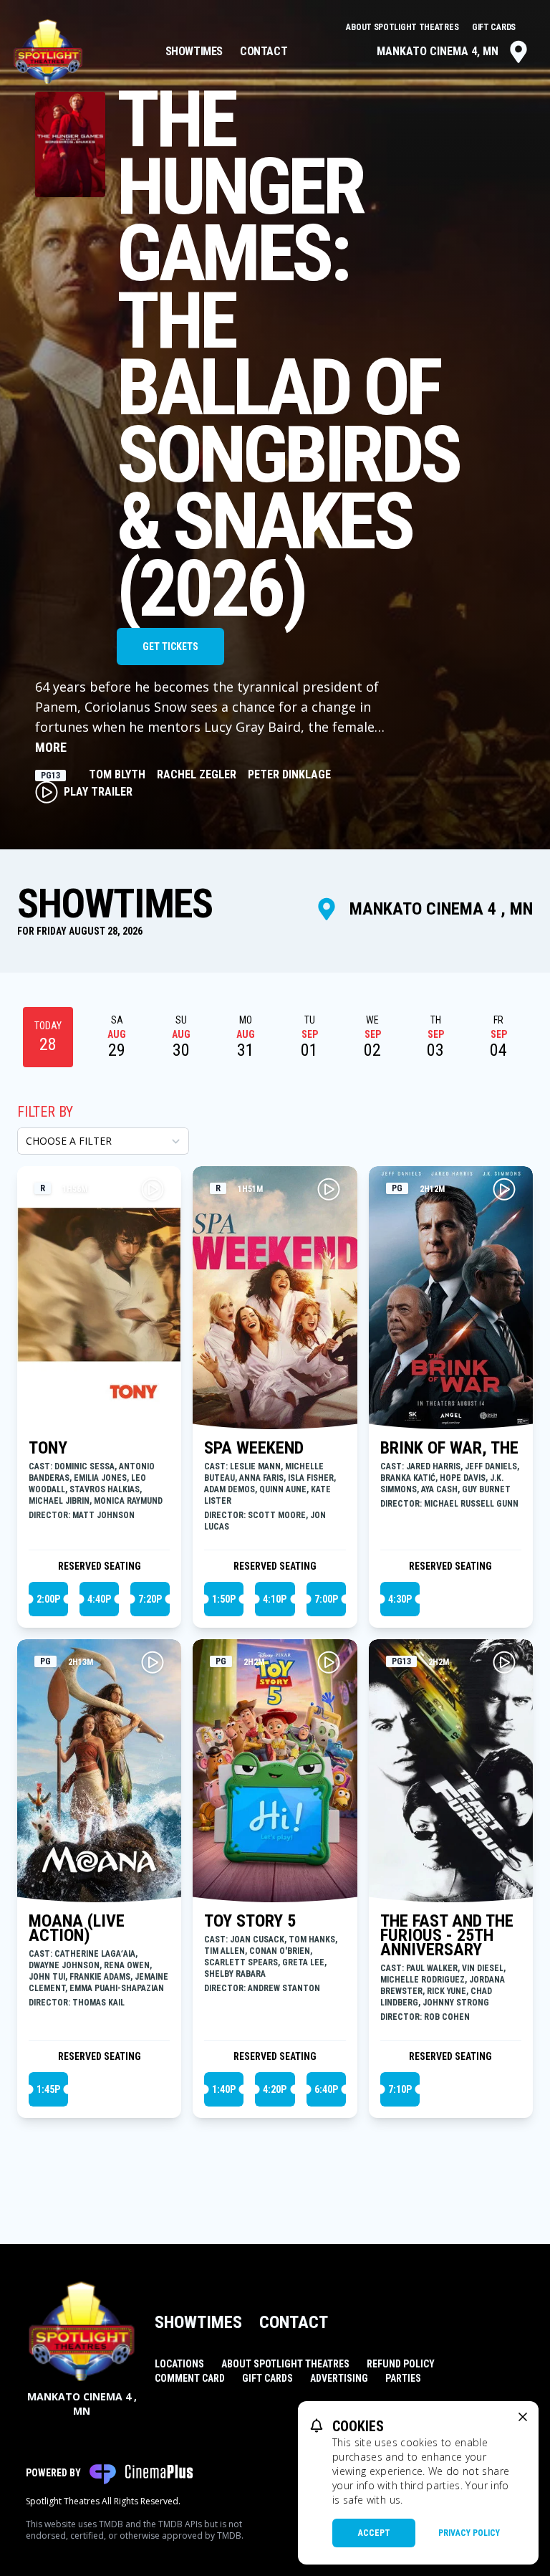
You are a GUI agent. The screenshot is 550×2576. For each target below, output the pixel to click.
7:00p (326, 1599)
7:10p (400, 2089)
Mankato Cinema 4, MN (438, 51)
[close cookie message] (523, 2417)
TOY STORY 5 (250, 1921)
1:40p (224, 2089)
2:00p (48, 1599)
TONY (48, 1448)
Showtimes (194, 51)
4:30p (400, 1599)
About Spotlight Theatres (403, 27)
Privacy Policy (469, 2533)
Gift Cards (494, 27)
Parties (403, 2378)
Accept (374, 2533)
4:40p (99, 1599)
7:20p (150, 1599)
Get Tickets (170, 647)
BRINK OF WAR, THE (449, 1448)
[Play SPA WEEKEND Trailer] (329, 1189)
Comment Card (190, 2378)
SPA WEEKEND (254, 1448)
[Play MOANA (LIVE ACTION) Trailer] (153, 1662)
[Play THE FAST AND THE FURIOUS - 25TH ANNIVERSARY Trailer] (504, 1662)
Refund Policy (401, 2364)
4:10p (275, 1599)
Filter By (45, 1112)
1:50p (224, 1599)
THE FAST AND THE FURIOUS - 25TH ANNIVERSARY (447, 1935)
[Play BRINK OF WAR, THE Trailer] (504, 1189)
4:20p (275, 2089)
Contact (264, 51)
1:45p (48, 2089)
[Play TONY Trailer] (153, 1189)
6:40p (326, 2089)
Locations (179, 2364)
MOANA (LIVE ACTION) (77, 1928)
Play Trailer (98, 792)
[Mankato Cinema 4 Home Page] (48, 52)
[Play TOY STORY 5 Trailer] (329, 1662)
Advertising (339, 2378)
